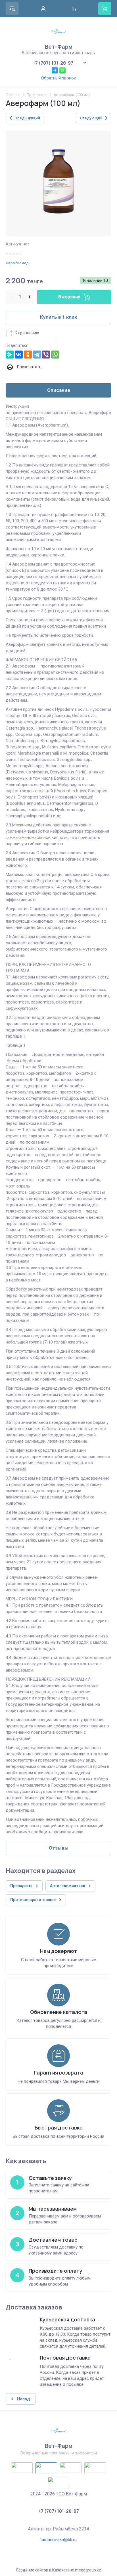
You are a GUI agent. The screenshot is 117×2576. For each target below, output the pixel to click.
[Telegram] (37, 355)
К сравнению (27, 333)
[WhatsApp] (55, 355)
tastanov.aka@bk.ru (58, 2540)
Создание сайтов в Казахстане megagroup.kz (58, 2570)
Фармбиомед (17, 263)
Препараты (37, 95)
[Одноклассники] (28, 355)
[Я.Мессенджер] (10, 355)
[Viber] (46, 355)
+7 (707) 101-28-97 (53, 63)
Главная (13, 95)
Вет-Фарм (59, 47)
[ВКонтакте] (19, 355)
